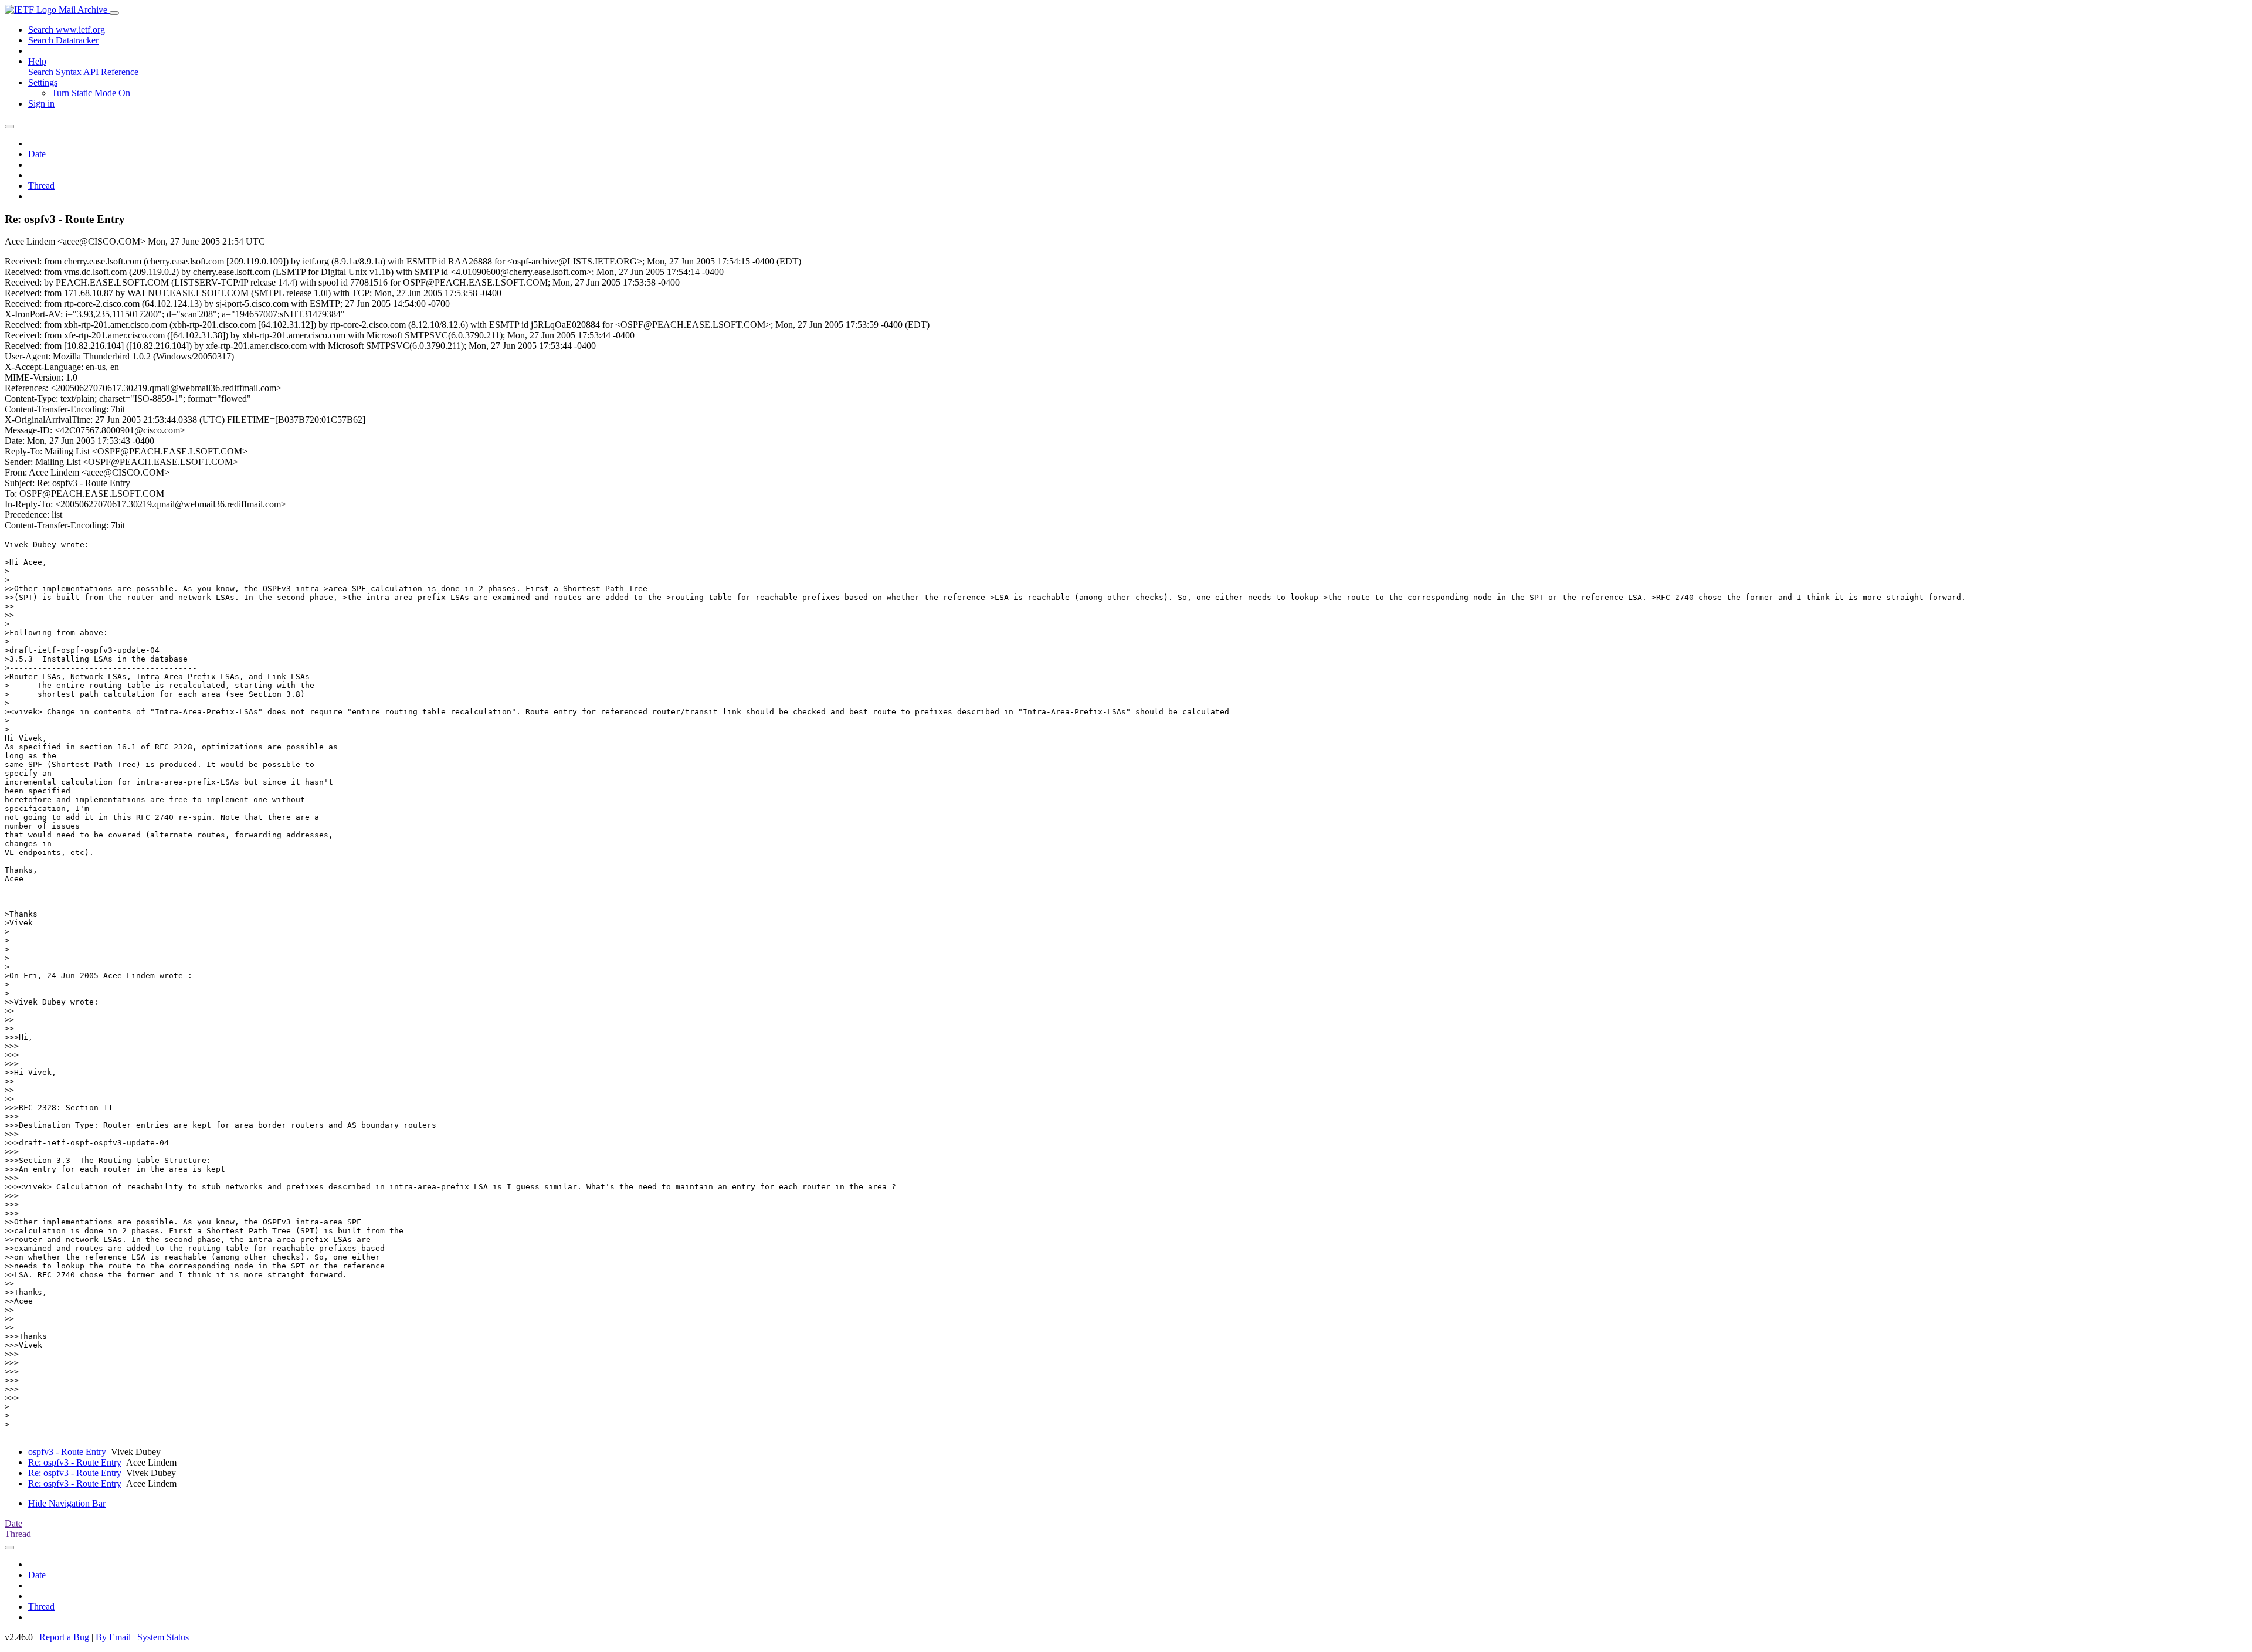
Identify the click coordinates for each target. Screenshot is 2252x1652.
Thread (41, 186)
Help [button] (37, 61)
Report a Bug (64, 1637)
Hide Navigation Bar (67, 1503)
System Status (163, 1637)
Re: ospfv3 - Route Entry (75, 1462)
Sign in (41, 104)
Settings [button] (43, 82)
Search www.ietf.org (67, 30)
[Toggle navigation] (114, 13)
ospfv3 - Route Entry (67, 1452)
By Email (113, 1637)
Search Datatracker (63, 40)
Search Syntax (55, 72)
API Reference (111, 72)
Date (37, 154)
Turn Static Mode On (91, 93)
